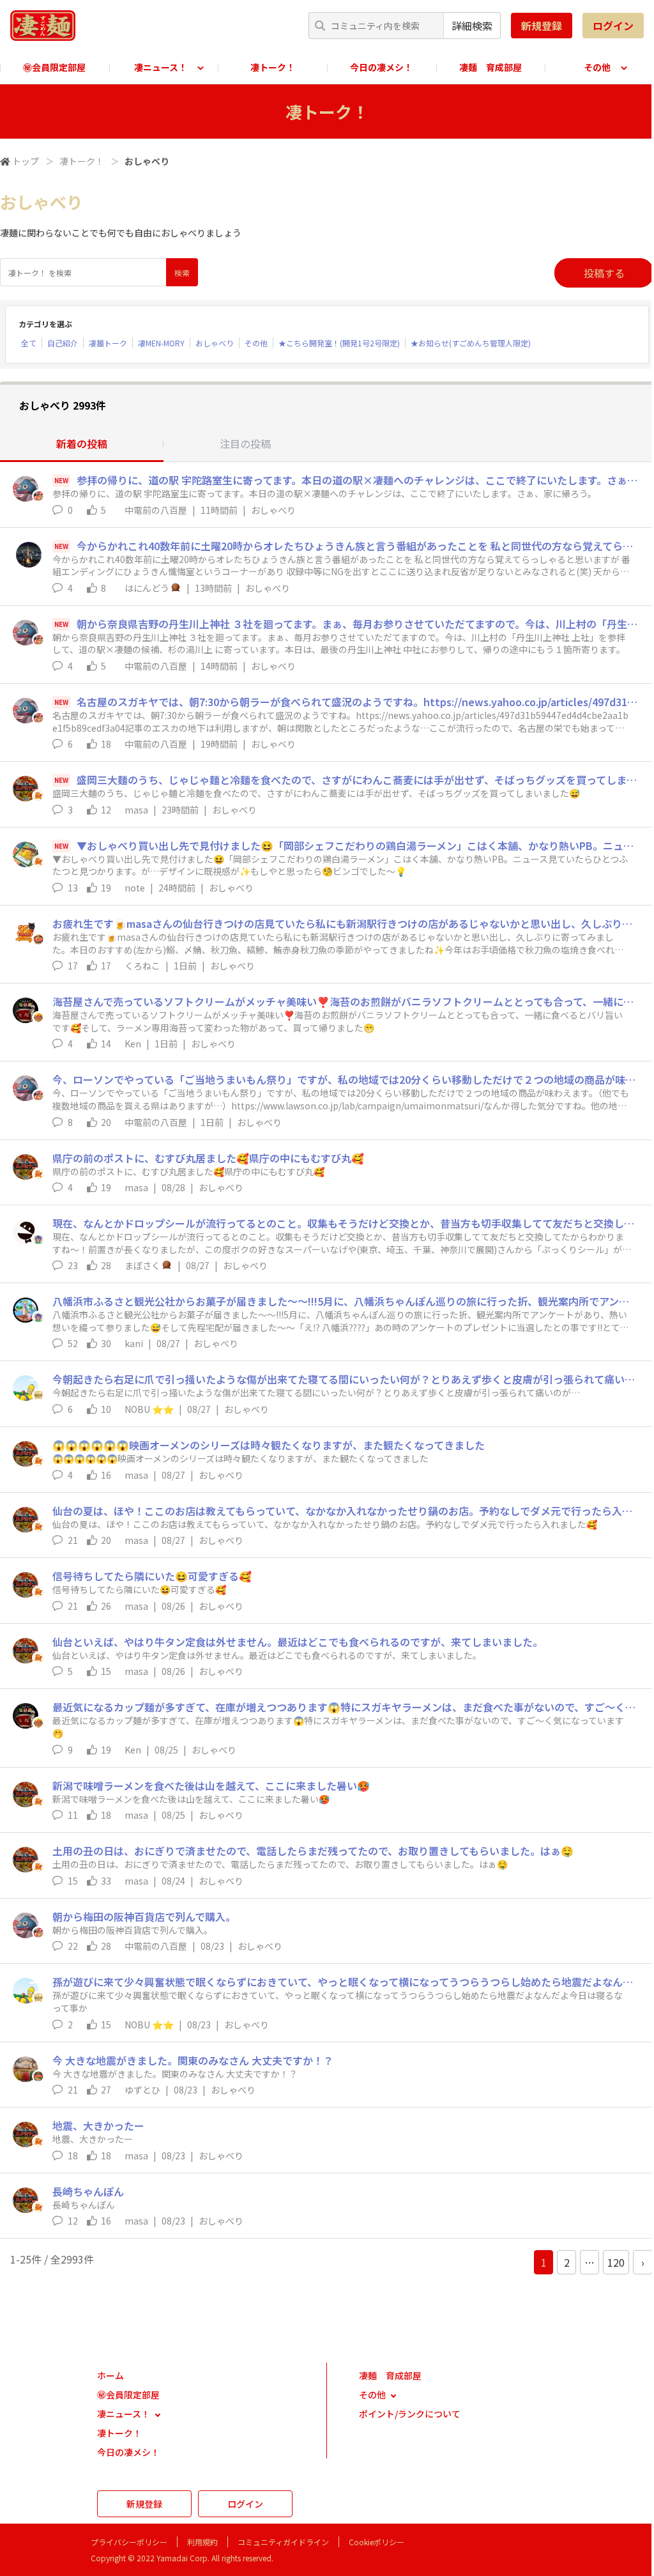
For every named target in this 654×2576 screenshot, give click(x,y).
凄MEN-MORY (161, 343)
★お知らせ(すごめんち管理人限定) (471, 343)
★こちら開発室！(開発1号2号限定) (339, 343)
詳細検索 (472, 26)
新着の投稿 (82, 443)
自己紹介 (63, 343)
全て (29, 343)
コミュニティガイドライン (283, 2542)
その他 (256, 343)
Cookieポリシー (376, 2542)
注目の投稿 (245, 443)
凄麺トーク (108, 343)
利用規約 (202, 2542)
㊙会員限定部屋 (54, 67)
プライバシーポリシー (129, 2542)
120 (616, 2262)
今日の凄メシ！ (381, 67)
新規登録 (542, 26)
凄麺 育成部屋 (490, 67)
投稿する (604, 273)
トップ (26, 161)
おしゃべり (215, 343)
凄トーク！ (273, 67)
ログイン (613, 26)
